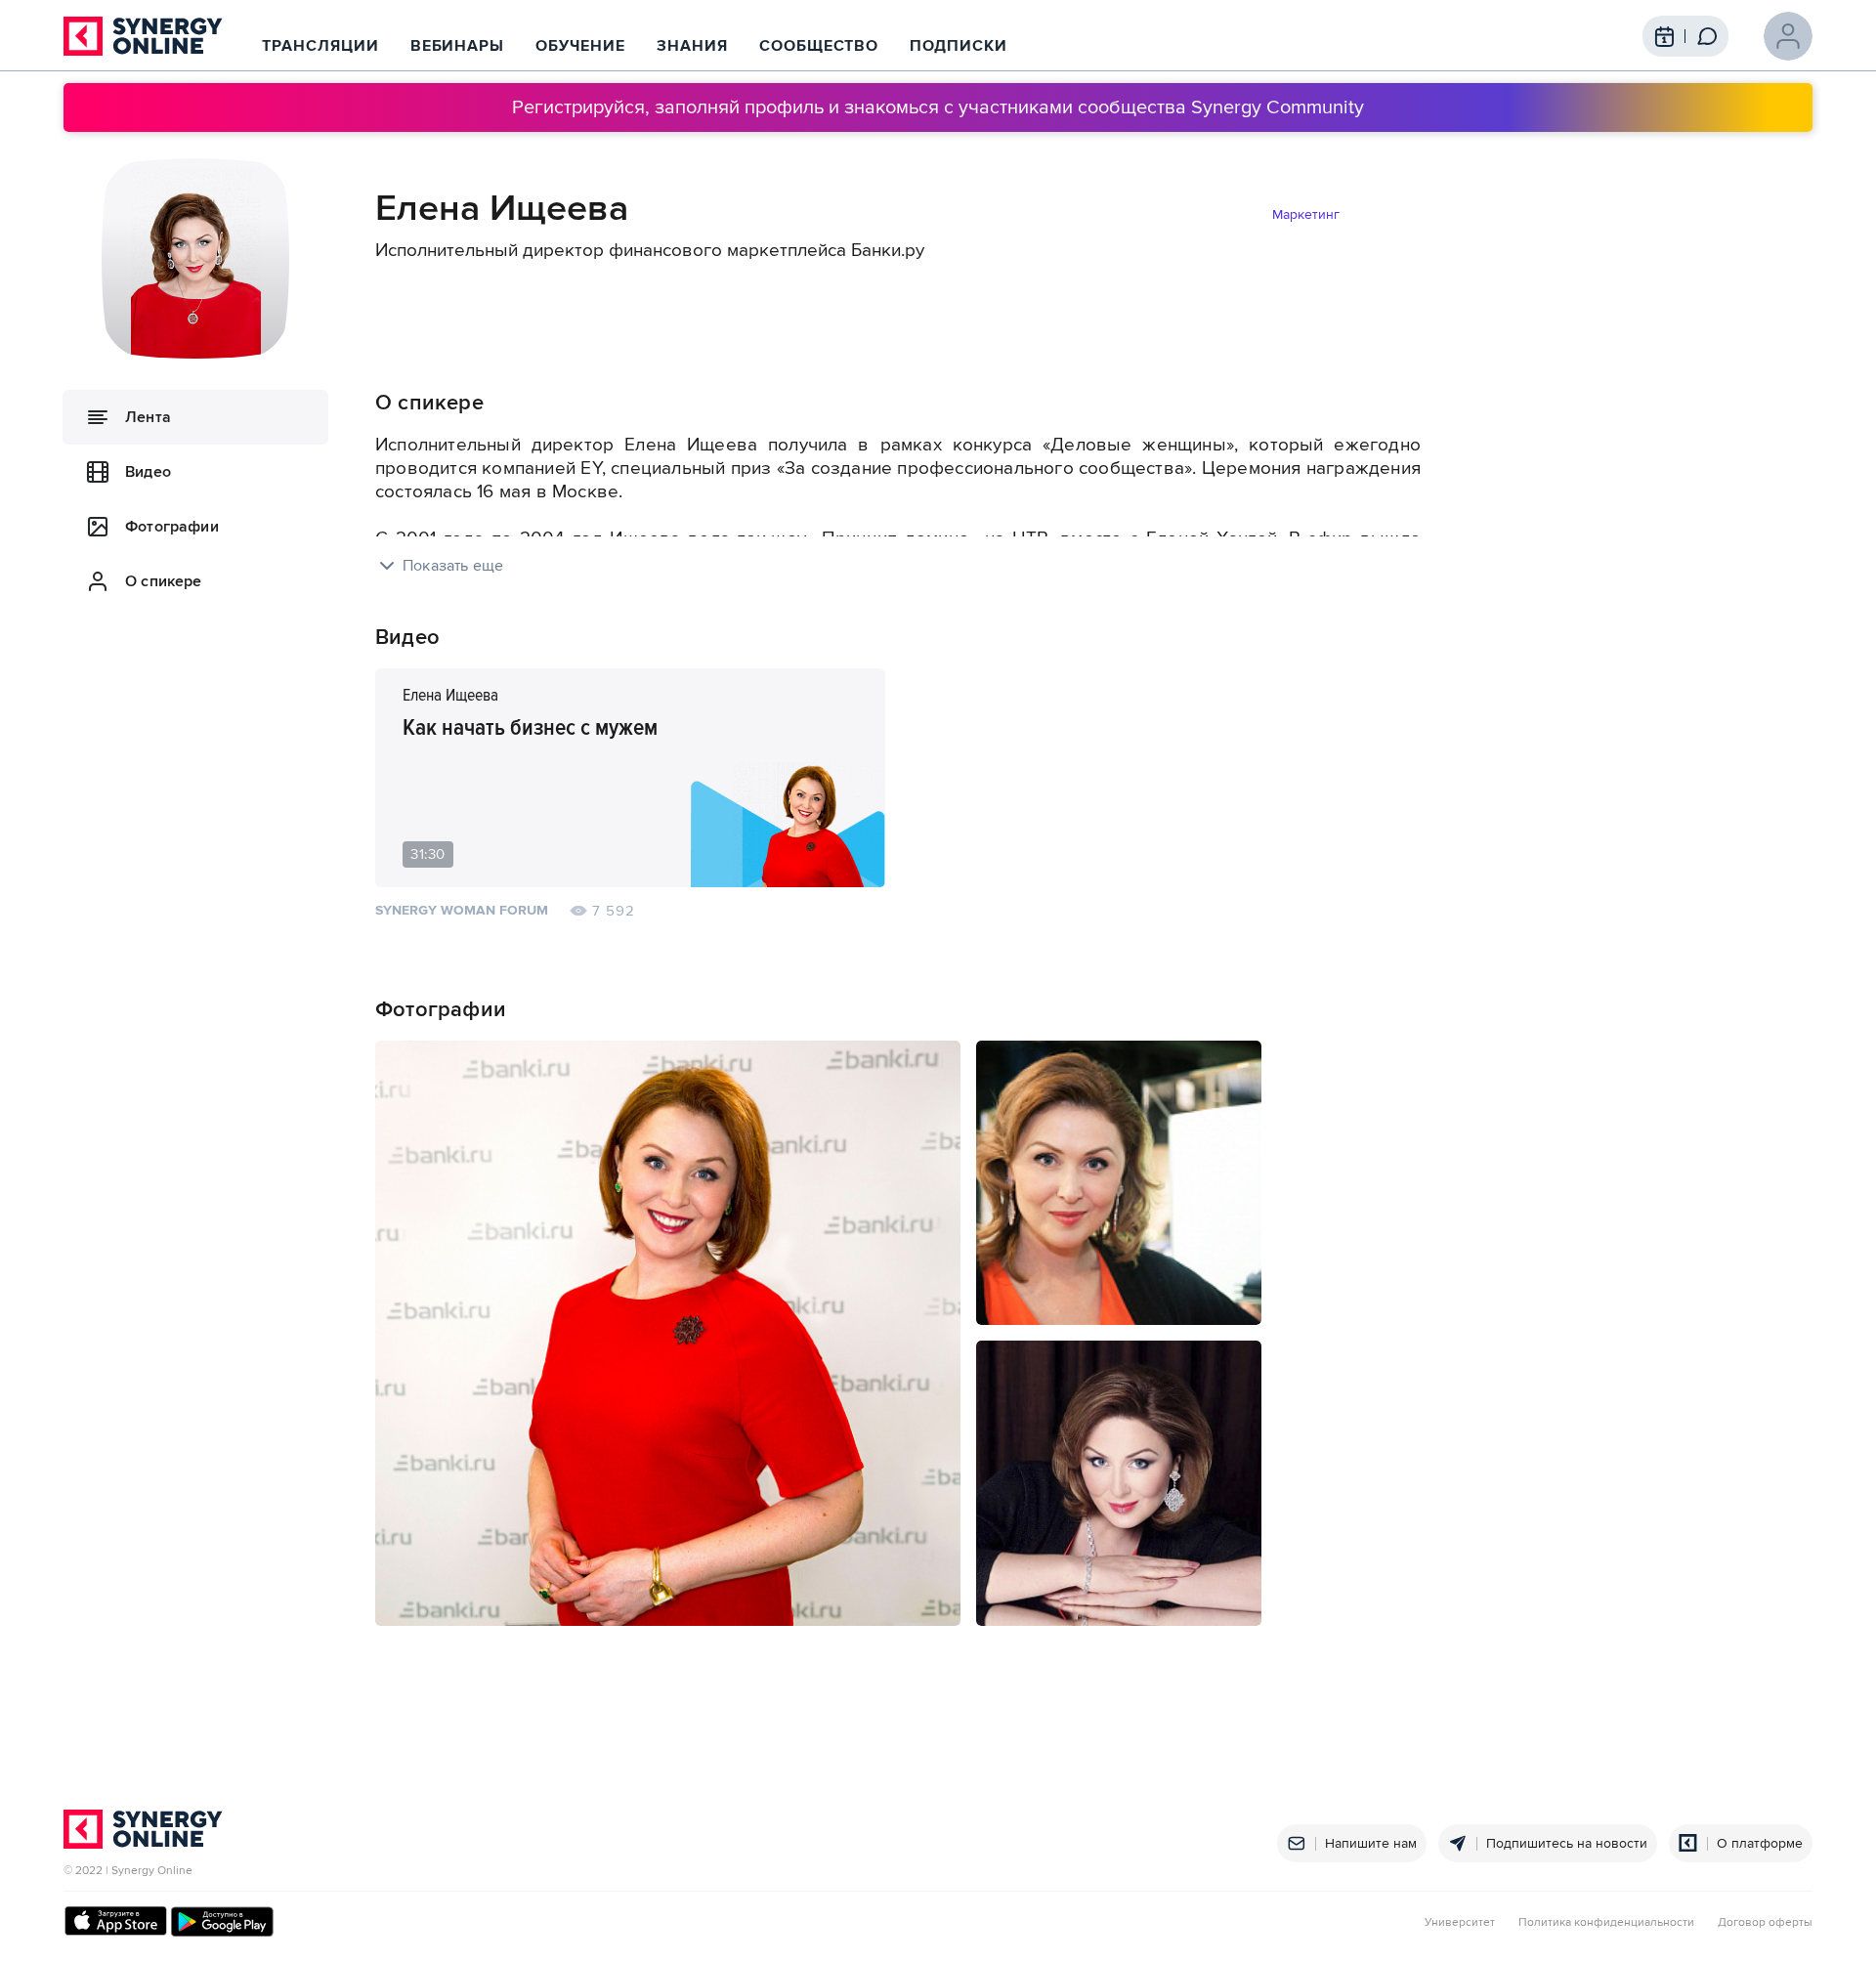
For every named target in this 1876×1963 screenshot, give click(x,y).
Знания (692, 46)
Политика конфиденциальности (1606, 1923)
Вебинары (458, 46)
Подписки (959, 46)
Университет (1460, 1923)
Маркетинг (1306, 214)
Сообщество (819, 46)
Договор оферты (1765, 1923)
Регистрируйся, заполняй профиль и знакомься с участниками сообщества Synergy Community (938, 107)
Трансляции (320, 46)
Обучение (580, 46)
